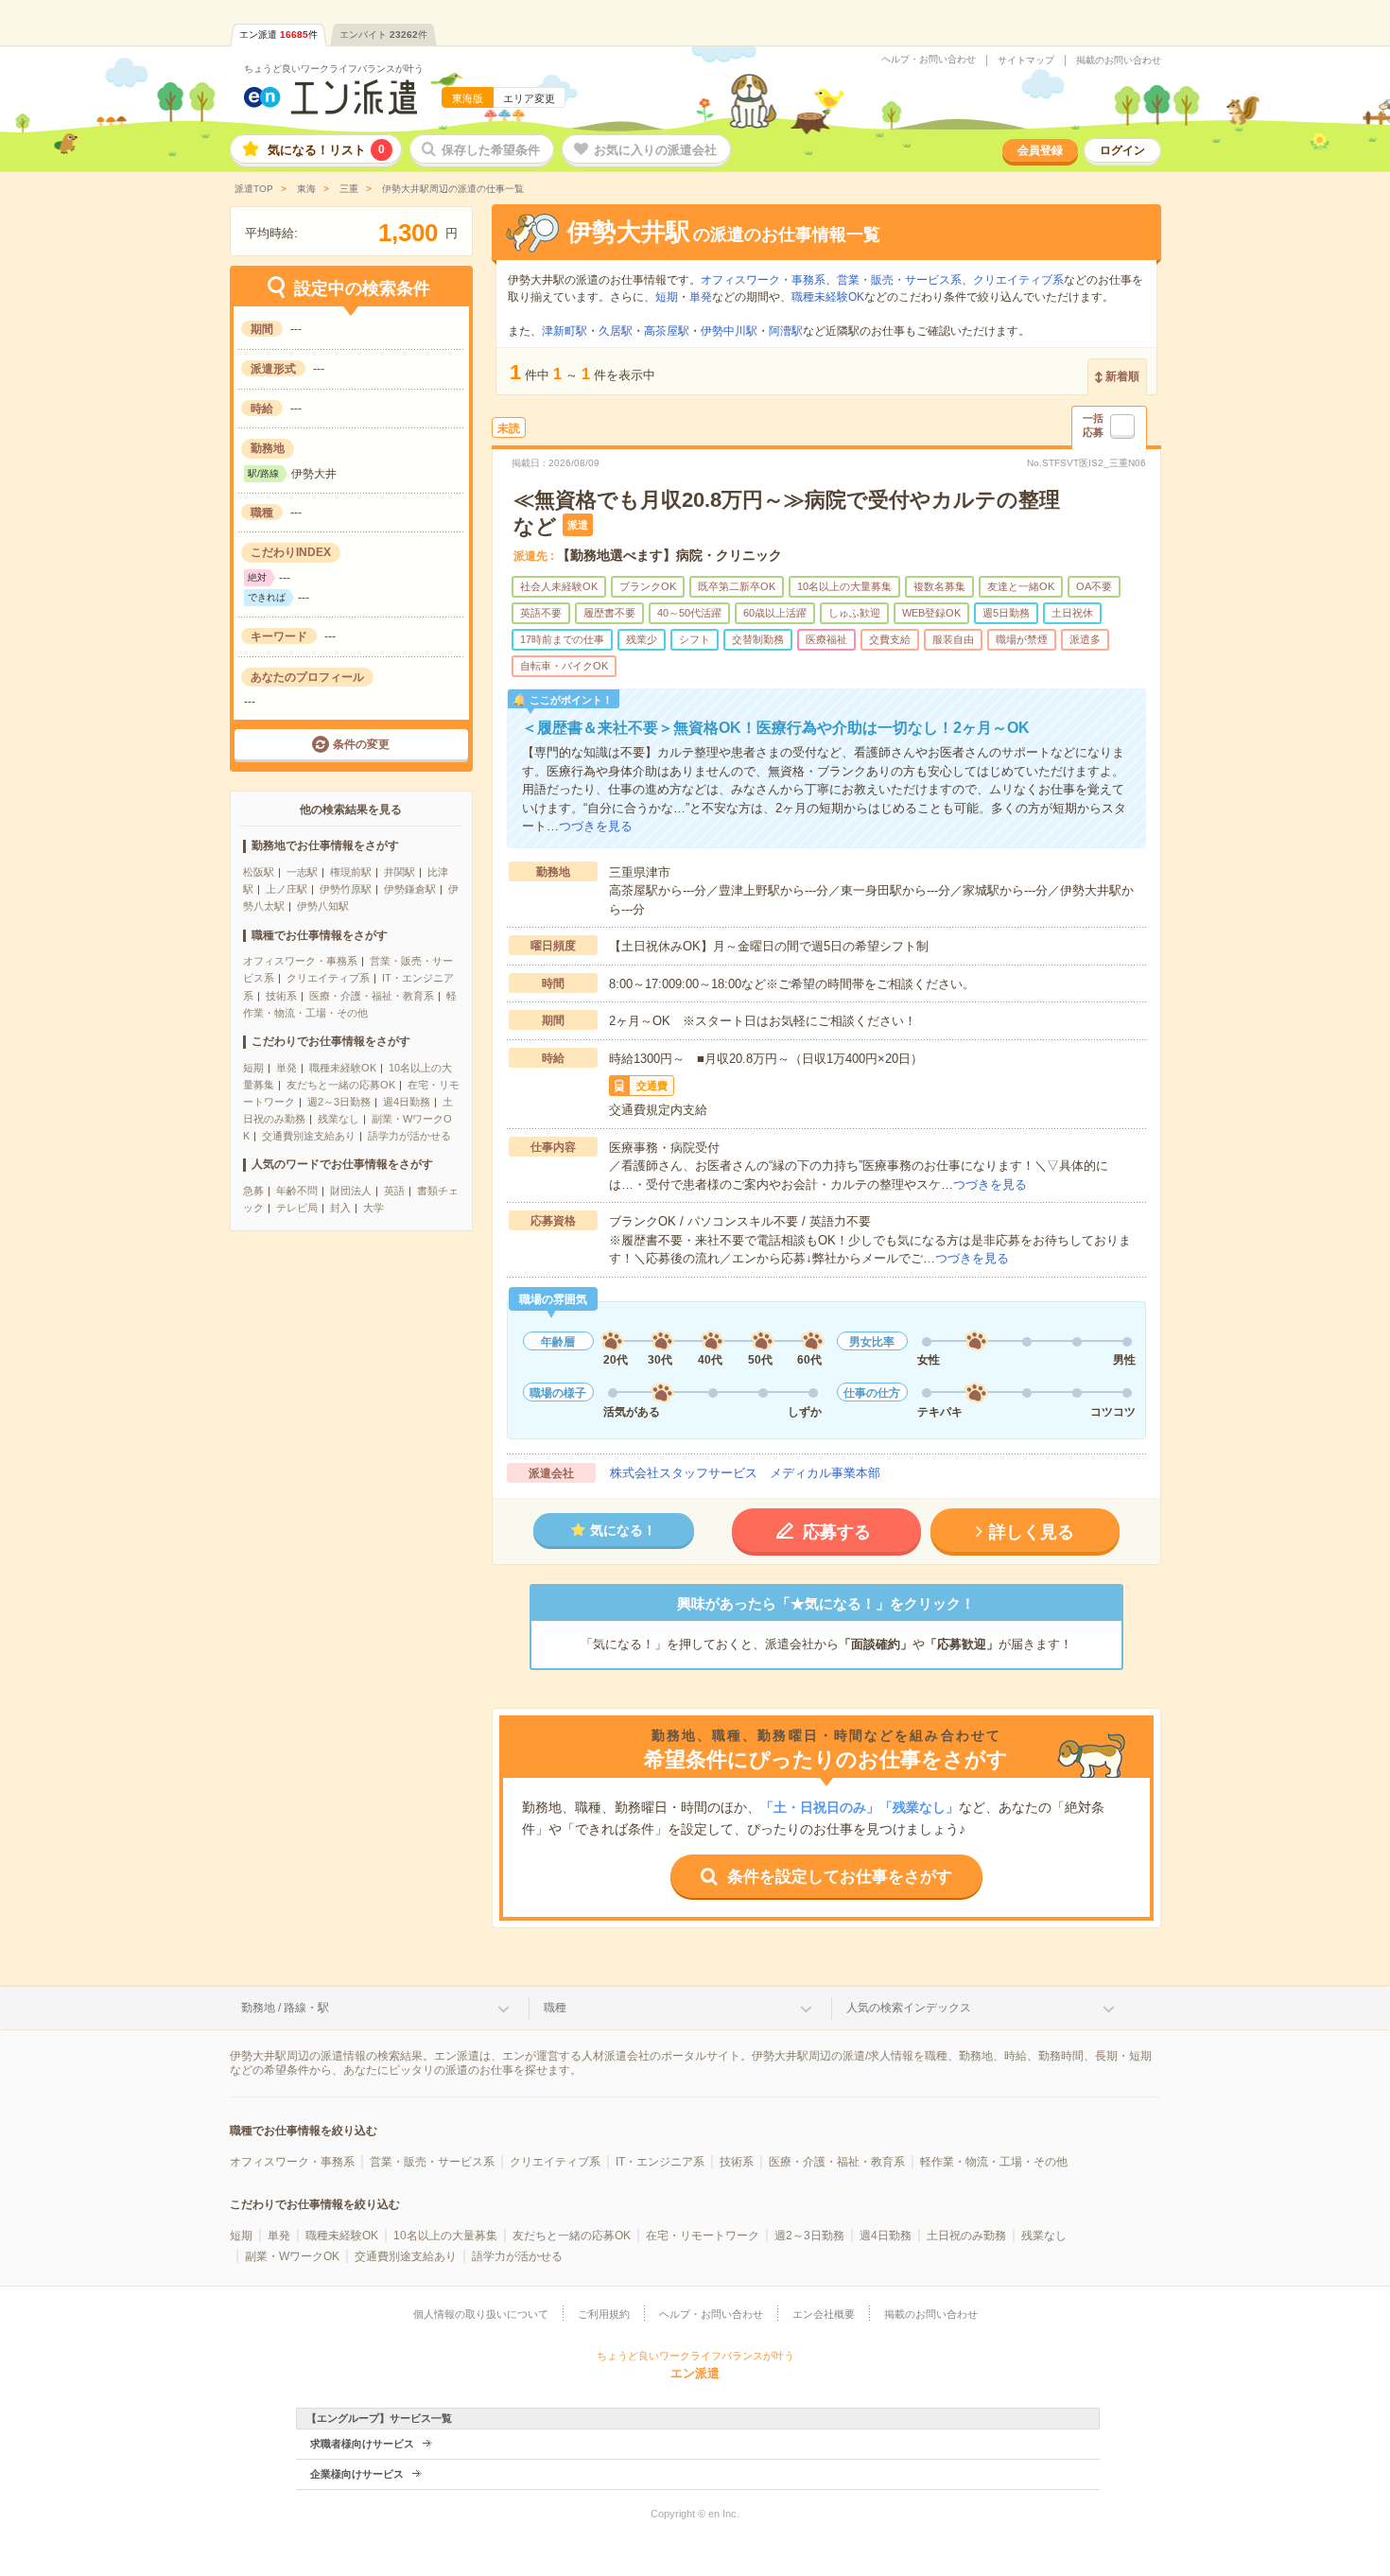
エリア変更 (529, 98)
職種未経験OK (343, 1068)
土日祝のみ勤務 (966, 2236)
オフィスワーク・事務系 (300, 961)
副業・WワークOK (292, 2256)
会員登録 (1040, 150)
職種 (555, 2008)
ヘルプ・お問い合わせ (929, 60)
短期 (253, 1068)
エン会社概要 (824, 2314)
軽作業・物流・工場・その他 (994, 2162)
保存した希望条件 (491, 150)
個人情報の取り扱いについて (481, 2314)
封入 (340, 1208)
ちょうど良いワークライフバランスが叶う (334, 69)
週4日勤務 (407, 1102)
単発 (287, 1068)
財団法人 (351, 1191)
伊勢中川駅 (729, 331)
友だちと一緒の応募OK (341, 1085)
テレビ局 (297, 1208)
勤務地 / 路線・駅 (285, 2008)
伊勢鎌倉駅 (410, 889)
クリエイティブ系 (328, 978)
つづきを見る (596, 826)
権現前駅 (351, 872)
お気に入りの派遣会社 (655, 150)
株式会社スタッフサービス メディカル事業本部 (745, 1473)
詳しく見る (1032, 1532)
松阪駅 (259, 872)
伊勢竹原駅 (346, 889)
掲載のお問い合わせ (1119, 61)
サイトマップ (1026, 61)
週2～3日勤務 (339, 1102)
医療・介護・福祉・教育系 (372, 996)
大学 (374, 1208)
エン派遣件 (278, 35)
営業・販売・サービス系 (899, 280)
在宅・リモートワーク (703, 2236)
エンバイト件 (383, 35)
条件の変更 (361, 744)
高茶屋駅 (667, 331)
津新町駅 (565, 331)
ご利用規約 (604, 2314)
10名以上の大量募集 (445, 2236)
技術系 (281, 996)
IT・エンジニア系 (660, 2162)
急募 (253, 1191)
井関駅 (400, 872)
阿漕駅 (786, 331)
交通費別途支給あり (309, 1136)
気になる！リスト (326, 150)
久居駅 (616, 331)
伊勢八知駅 (323, 906)
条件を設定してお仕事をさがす (840, 1877)
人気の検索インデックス (909, 2008)
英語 (394, 1191)
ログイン (1122, 150)
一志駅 (302, 872)
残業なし (339, 1119)
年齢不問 (297, 1191)
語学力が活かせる (409, 1136)
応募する (837, 1532)
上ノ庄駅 (287, 889)
